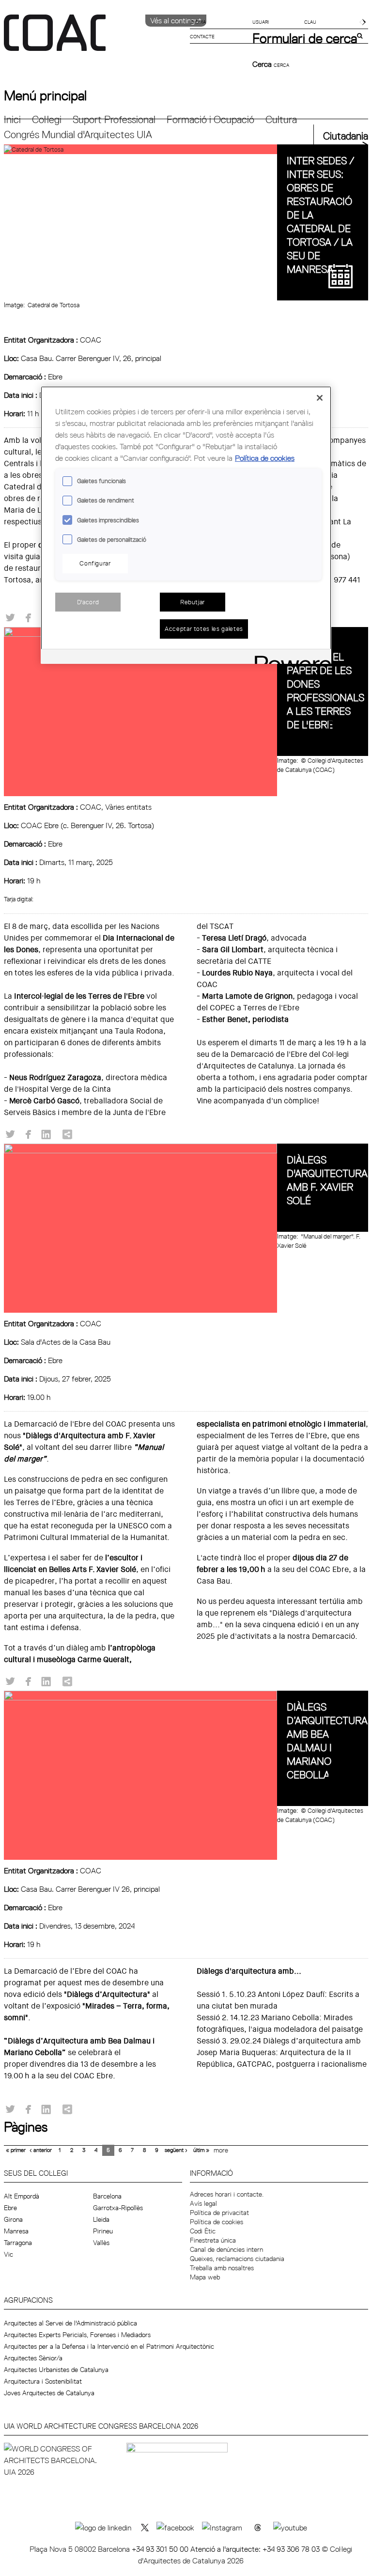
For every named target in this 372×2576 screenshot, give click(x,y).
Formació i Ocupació (210, 119)
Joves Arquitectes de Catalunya (49, 2393)
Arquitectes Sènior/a (33, 2358)
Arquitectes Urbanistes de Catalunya (56, 2370)
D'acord (88, 602)
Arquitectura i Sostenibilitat (43, 2381)
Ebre (10, 2208)
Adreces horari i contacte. (227, 2194)
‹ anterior (41, 2150)
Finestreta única (213, 2240)
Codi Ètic (203, 2231)
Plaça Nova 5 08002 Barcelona (81, 2549)
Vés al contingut (176, 20)
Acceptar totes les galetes (204, 628)
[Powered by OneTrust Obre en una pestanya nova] (290, 658)
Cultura (281, 119)
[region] (186, 525)
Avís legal (203, 2203)
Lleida (101, 2219)
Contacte (202, 36)
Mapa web (205, 2277)
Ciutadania (346, 136)
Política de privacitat (219, 2213)
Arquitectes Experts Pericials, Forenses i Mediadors (77, 2335)
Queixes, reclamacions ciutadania (237, 2259)
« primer (16, 2150)
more (221, 2150)
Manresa (16, 2231)
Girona (13, 2219)
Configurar (95, 563)
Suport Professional (114, 119)
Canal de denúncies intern (226, 2249)
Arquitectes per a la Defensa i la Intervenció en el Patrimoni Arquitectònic (109, 2346)
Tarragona (18, 2243)
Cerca (263, 64)
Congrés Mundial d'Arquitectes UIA (78, 134)
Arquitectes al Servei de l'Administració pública (70, 2323)
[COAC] (95, 38)
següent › (176, 2150)
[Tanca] (320, 398)
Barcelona (107, 2196)
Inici (12, 119)
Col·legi (47, 119)
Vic (8, 2254)
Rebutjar (193, 602)
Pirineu (103, 2231)
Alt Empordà (22, 2196)
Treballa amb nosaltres (222, 2268)
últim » (201, 2150)
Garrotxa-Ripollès (118, 2208)
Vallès (101, 2243)
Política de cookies (217, 2222)
